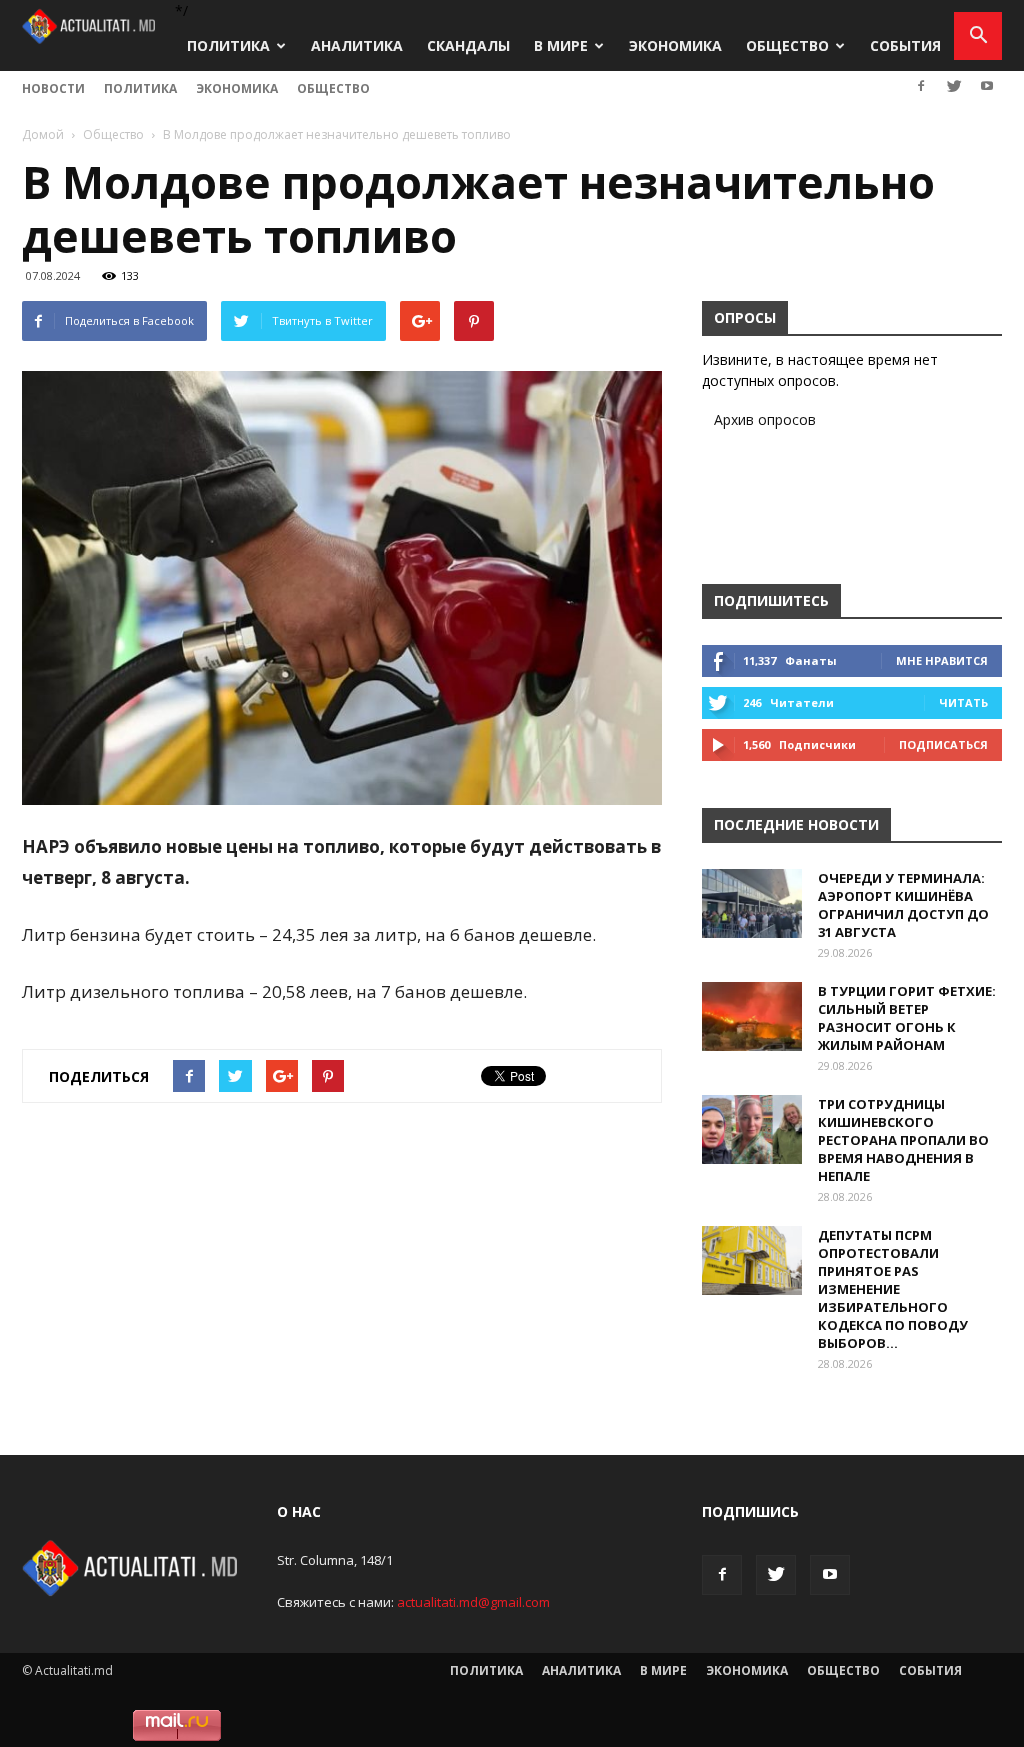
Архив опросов (765, 419)
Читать (963, 702)
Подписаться (943, 744)
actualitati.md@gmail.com (473, 1602)
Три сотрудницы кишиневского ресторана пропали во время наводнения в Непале (903, 1140)
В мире (561, 45)
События (905, 45)
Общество (787, 45)
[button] (978, 36)
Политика (228, 45)
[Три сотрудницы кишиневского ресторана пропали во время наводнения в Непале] (752, 1129)
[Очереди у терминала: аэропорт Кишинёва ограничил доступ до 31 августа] (752, 903)
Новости (53, 88)
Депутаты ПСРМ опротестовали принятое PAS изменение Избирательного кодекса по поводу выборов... (893, 1289)
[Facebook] (921, 86)
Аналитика (357, 45)
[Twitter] (954, 86)
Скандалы (468, 45)
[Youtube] (987, 86)
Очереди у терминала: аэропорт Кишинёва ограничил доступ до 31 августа (903, 905)
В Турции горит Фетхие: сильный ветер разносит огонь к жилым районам (907, 1018)
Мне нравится (942, 660)
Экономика (675, 45)
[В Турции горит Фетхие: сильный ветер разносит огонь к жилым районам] (752, 1016)
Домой (43, 134)
